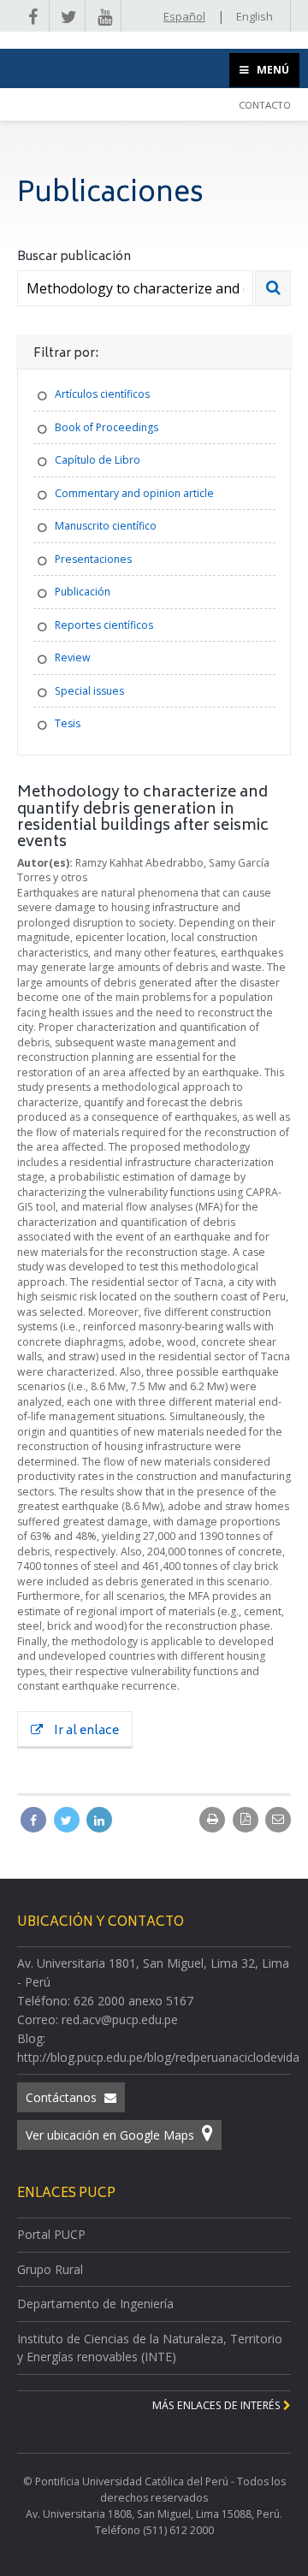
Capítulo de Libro (98, 460)
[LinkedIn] (99, 1820)
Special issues (89, 691)
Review (73, 657)
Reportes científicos (104, 625)
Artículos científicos (102, 394)
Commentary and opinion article (134, 493)
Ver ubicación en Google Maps (112, 2135)
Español (184, 16)
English (255, 16)
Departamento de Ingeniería (95, 2304)
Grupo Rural (50, 2269)
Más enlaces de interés (218, 2405)
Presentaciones (93, 559)
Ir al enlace (85, 1731)
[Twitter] (68, 1820)
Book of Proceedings (107, 427)
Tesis (68, 723)
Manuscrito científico (106, 526)
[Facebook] (35, 1820)
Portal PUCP (51, 2234)
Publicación (83, 592)
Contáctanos (63, 2097)
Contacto (265, 105)
